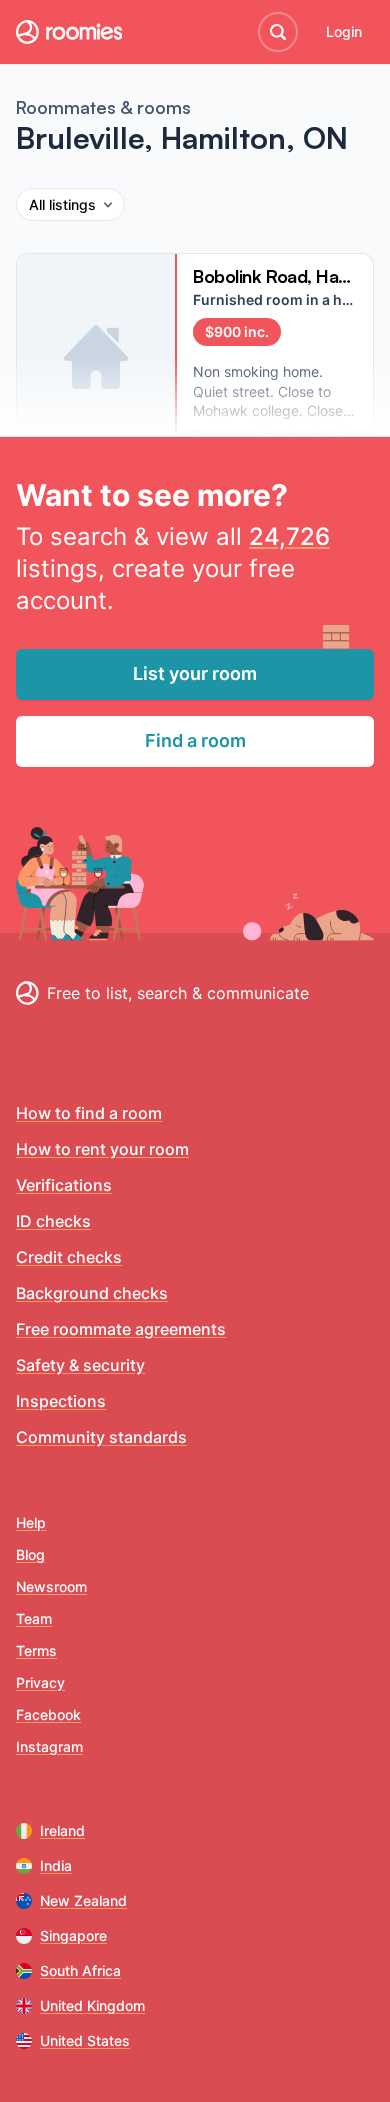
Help (31, 1522)
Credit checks (69, 1257)
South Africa (80, 1970)
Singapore (73, 1935)
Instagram (49, 1746)
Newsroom (51, 1586)
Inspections (61, 1401)
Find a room (195, 740)
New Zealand (83, 1900)
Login (344, 31)
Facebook (48, 1714)
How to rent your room (102, 1149)
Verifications (64, 1185)
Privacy (40, 1682)
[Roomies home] (69, 32)
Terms (36, 1650)
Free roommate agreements (121, 1329)
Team (34, 1618)
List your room (195, 673)
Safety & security (80, 1365)
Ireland (62, 1830)
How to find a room (89, 1113)
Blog (30, 1554)
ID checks (53, 1221)
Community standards (101, 1437)
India (56, 1865)
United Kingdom (92, 2005)
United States (85, 2040)
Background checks (92, 1293)
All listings (62, 204)
